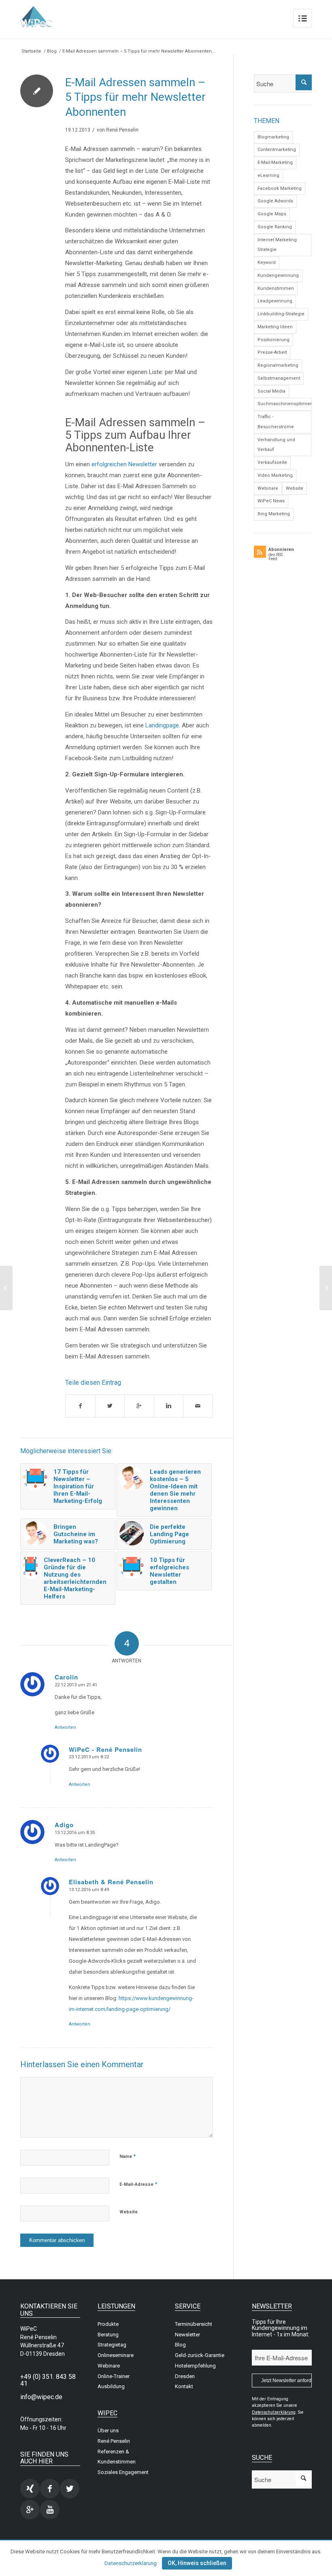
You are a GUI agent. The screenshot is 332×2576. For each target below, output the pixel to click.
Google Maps (272, 214)
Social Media (271, 391)
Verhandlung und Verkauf (276, 445)
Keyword (267, 262)
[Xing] (30, 2489)
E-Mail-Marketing (275, 163)
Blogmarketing (273, 137)
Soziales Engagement (123, 2472)
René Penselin (122, 130)
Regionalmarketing (278, 365)
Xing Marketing (274, 514)
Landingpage (162, 725)
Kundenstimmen (276, 288)
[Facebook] (50, 2489)
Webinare (268, 488)
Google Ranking (275, 227)
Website (129, 2212)
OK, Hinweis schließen (197, 2563)
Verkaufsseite (272, 462)
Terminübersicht (194, 2324)
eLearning (268, 175)
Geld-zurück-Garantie (200, 2355)
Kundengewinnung (278, 275)
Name (128, 2156)
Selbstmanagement (279, 378)
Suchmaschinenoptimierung (285, 404)
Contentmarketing (277, 150)
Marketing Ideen (275, 327)
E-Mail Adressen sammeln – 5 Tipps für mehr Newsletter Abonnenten (135, 97)
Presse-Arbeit (272, 352)
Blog (52, 51)
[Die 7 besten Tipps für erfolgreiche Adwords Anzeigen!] (326, 1288)
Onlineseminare (116, 2355)
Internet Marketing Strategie (277, 245)
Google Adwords (275, 201)
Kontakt (184, 2386)
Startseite (31, 51)
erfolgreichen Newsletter (124, 464)
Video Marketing (275, 475)
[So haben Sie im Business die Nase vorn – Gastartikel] (6, 1288)
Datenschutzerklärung (131, 2563)
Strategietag (112, 2345)
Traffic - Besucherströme (276, 422)
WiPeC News (271, 501)
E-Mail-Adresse (138, 2184)
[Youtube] (50, 2510)
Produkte (108, 2324)
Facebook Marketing (280, 188)
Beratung (108, 2335)
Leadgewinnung (275, 301)
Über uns (108, 2430)
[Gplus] (30, 2510)
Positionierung (273, 340)
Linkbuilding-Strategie (281, 314)
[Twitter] (70, 2489)
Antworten (65, 1727)
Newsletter (187, 2335)
